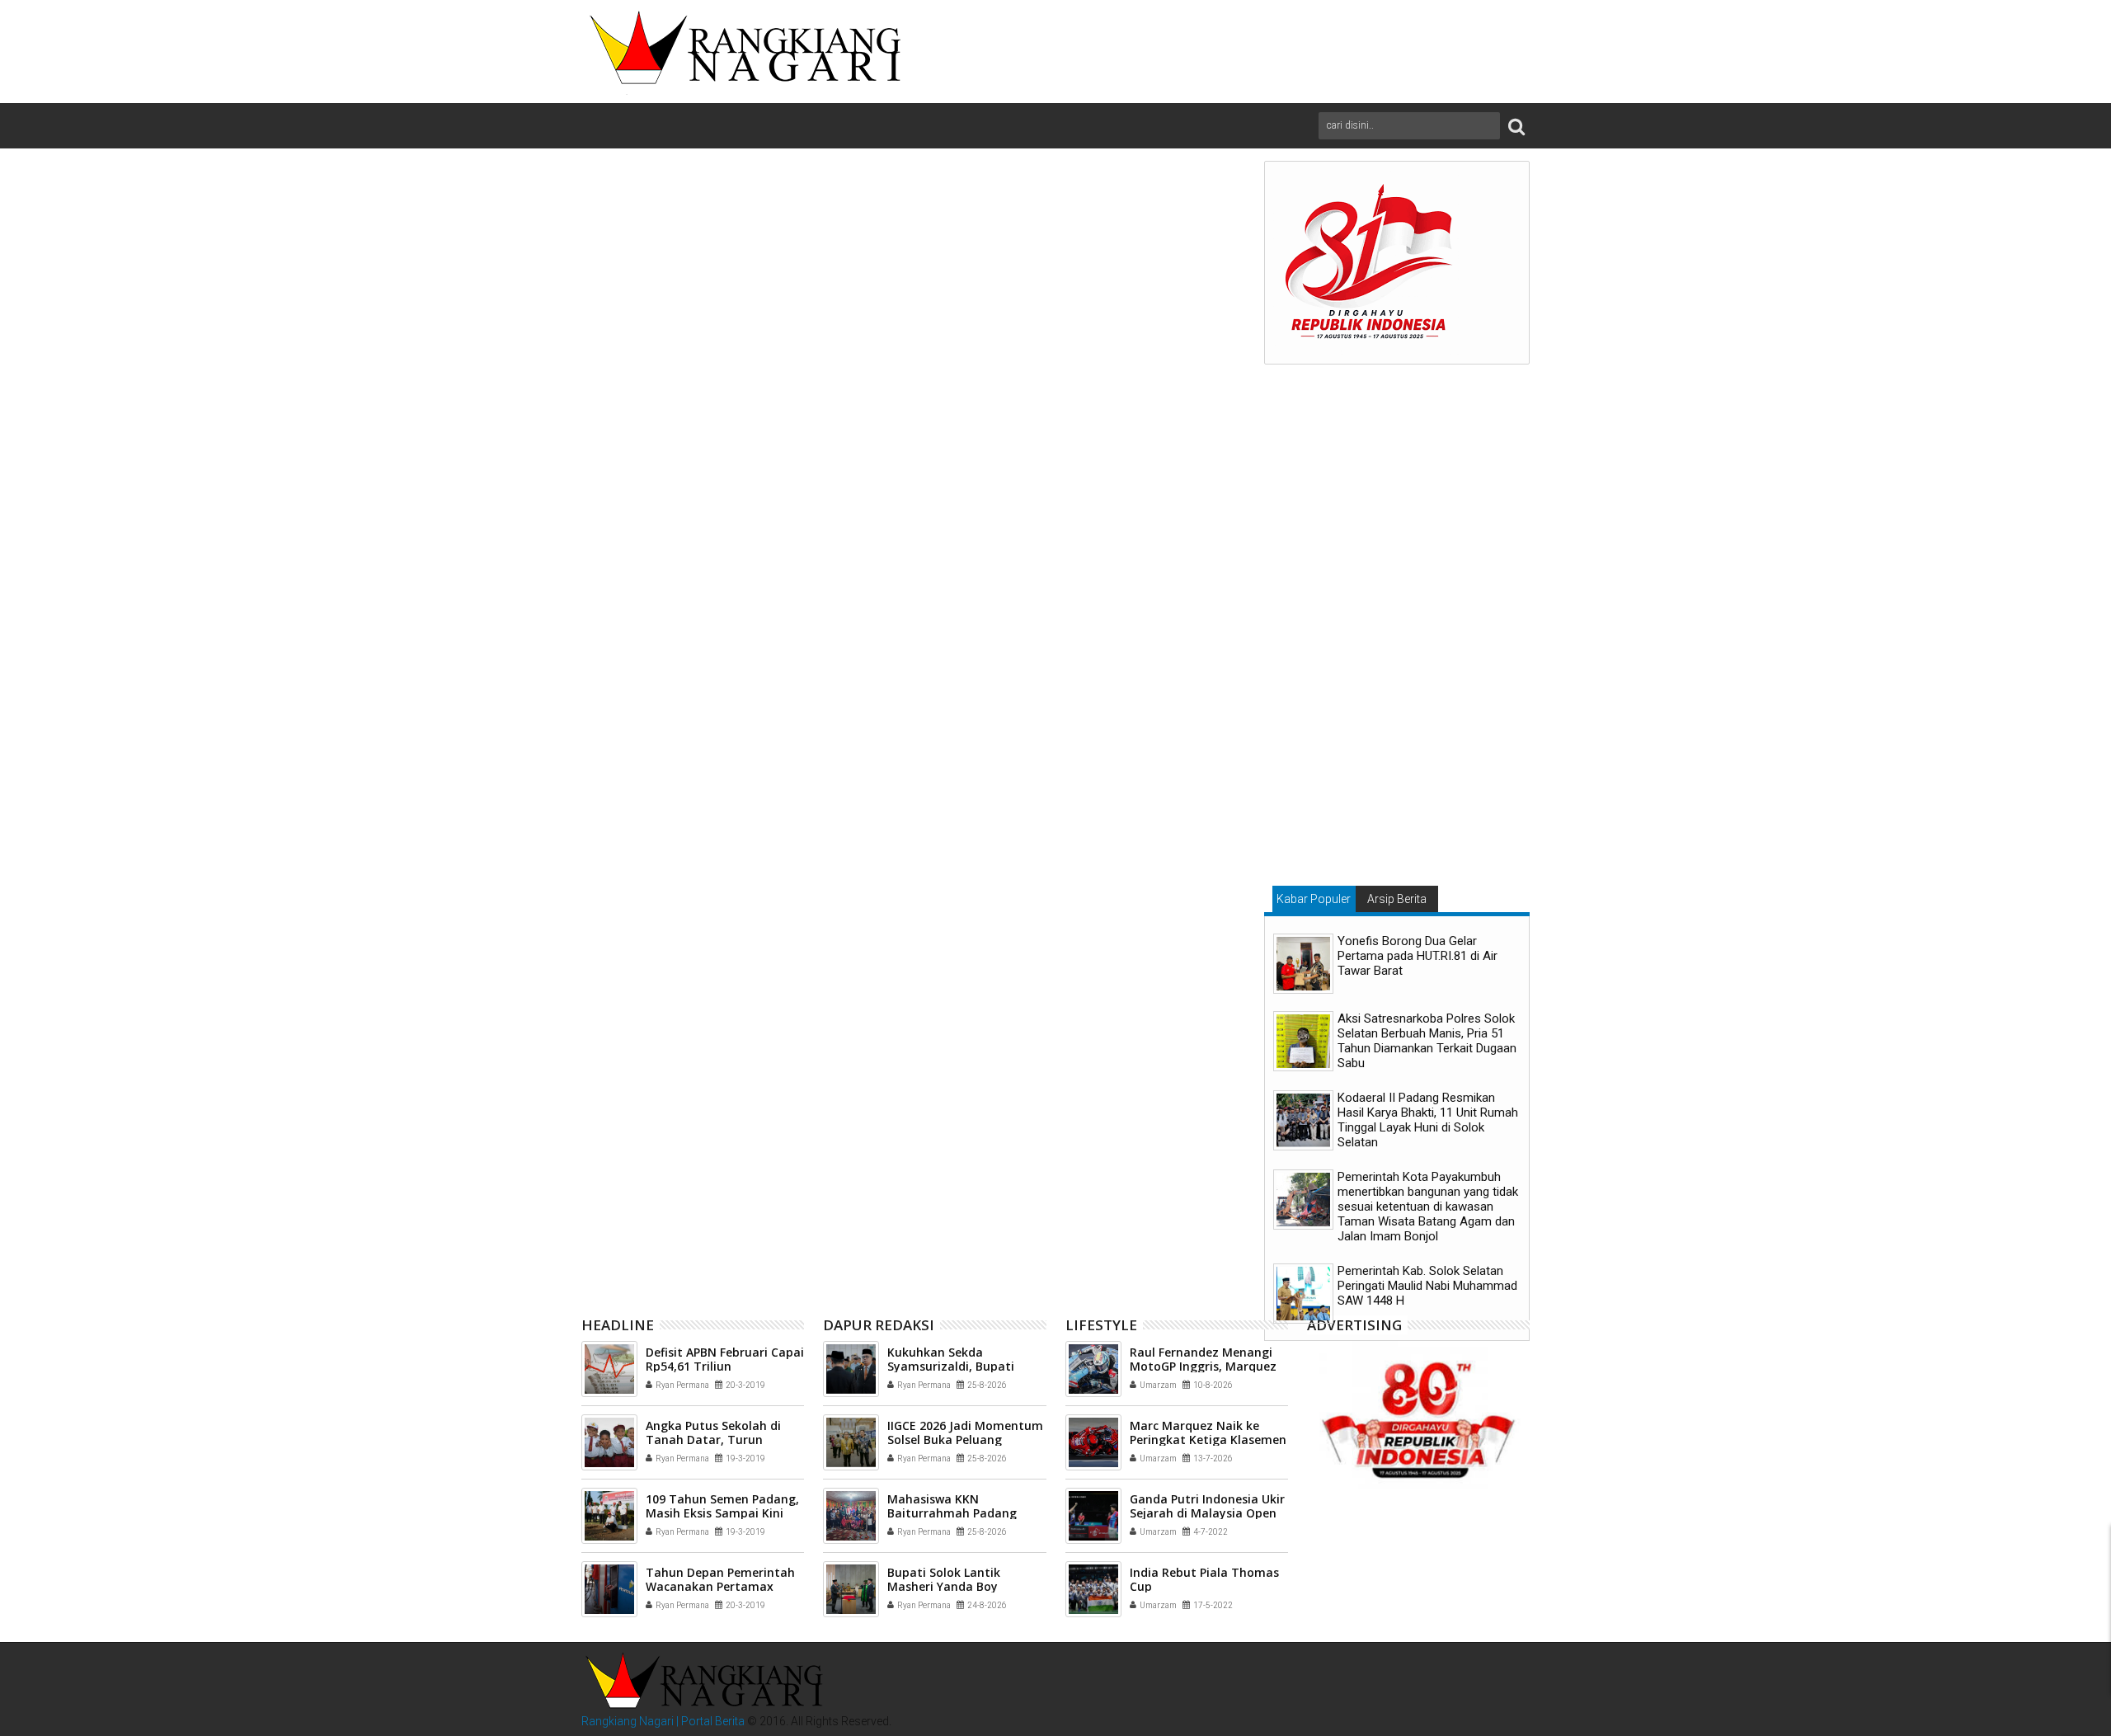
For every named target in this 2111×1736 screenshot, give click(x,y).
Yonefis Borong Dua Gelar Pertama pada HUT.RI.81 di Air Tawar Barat (1418, 956)
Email (1190, 300)
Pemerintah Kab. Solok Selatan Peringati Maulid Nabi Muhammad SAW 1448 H (1427, 1286)
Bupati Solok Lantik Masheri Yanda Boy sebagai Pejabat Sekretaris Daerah (1128, 1215)
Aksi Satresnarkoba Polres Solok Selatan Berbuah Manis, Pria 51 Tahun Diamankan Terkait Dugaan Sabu (1427, 1041)
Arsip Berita (1397, 899)
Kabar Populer (1314, 899)
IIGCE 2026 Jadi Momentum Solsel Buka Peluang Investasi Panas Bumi (965, 1440)
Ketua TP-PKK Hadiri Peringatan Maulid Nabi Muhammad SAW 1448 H (696, 1215)
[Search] (1516, 126)
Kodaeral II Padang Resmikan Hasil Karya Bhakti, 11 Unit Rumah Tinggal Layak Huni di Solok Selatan (1428, 1120)
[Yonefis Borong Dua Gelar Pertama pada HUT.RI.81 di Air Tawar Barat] (1303, 964)
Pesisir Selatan (712, 943)
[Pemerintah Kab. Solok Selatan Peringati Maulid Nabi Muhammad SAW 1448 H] (1303, 1294)
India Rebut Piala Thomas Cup (1204, 1579)
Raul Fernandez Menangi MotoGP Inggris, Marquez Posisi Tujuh (1203, 1366)
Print (1132, 300)
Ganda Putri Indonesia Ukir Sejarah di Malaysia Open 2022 (1207, 1513)
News (649, 943)
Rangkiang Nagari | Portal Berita (663, 1721)
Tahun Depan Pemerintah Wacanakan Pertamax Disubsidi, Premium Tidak (720, 1586)
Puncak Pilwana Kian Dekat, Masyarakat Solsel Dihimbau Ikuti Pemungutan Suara (909, 1215)
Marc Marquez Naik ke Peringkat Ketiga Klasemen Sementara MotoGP (1208, 1440)
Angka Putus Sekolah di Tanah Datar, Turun (713, 1433)
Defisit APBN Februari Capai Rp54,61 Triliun (725, 1359)
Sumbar (780, 943)
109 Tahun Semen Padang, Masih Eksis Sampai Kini (722, 1506)
